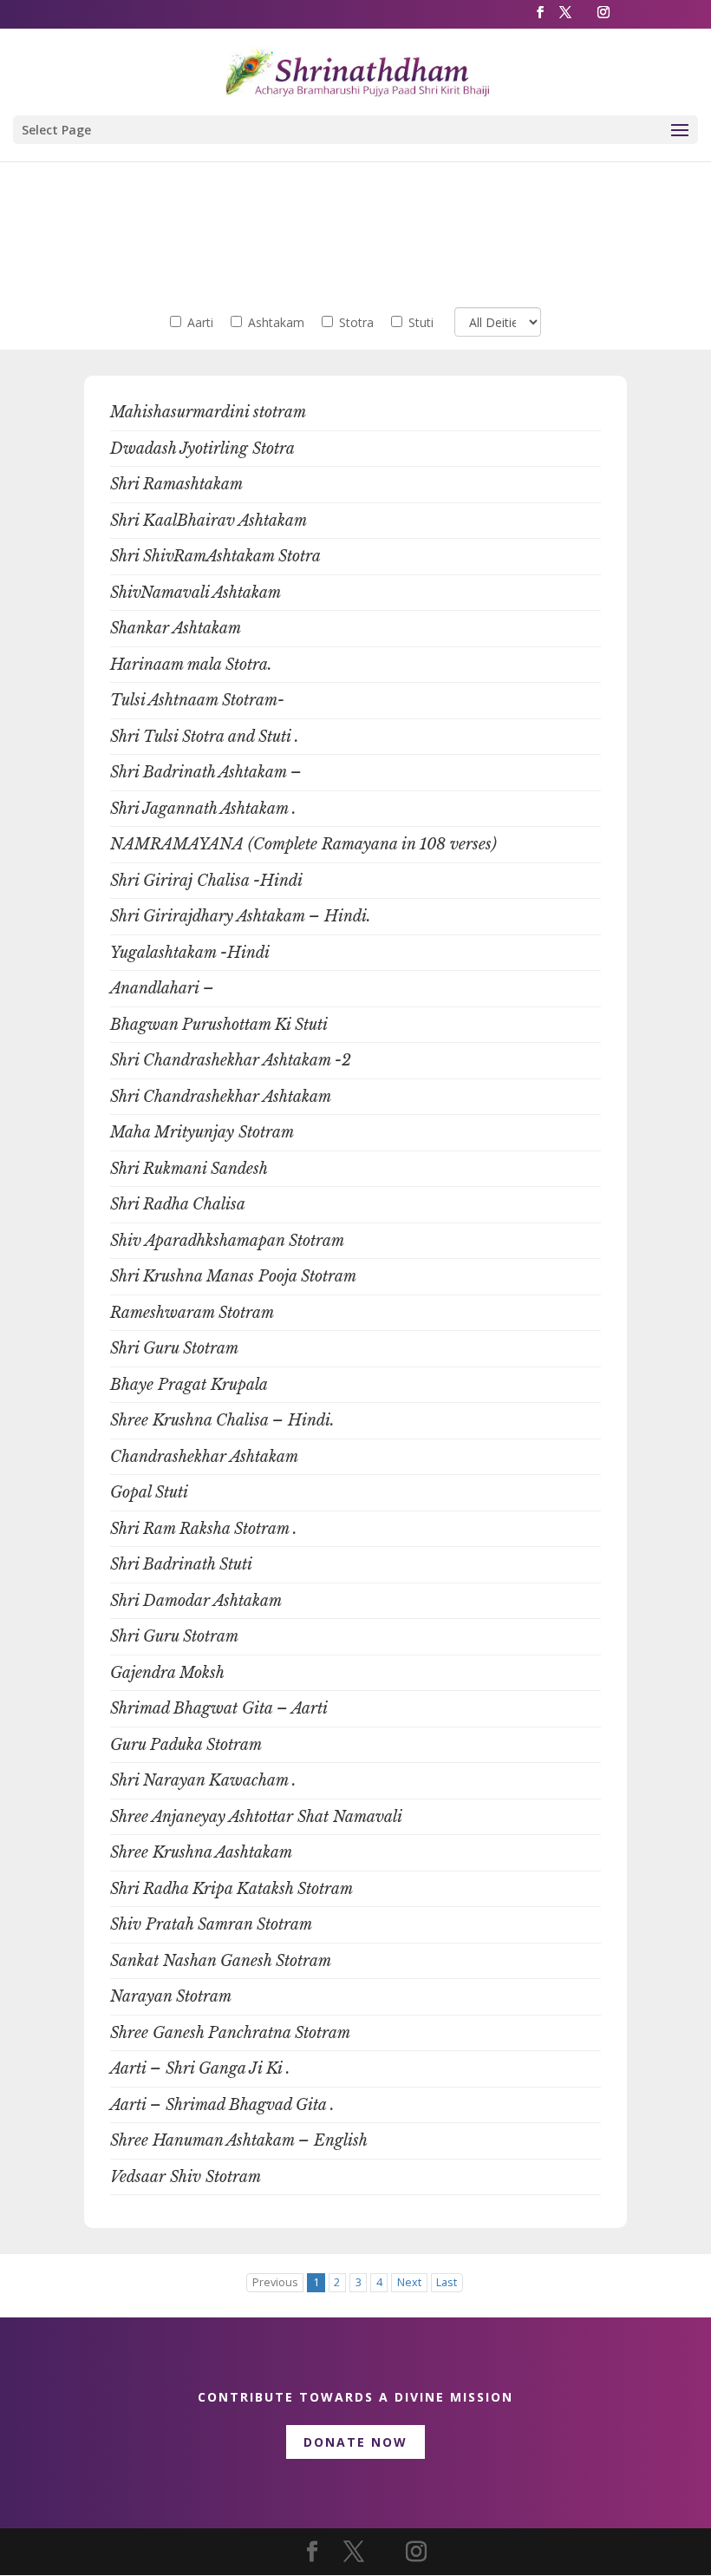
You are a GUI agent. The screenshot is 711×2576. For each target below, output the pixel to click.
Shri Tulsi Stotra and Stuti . (205, 737)
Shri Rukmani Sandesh (189, 1169)
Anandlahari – (162, 988)
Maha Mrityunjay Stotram (202, 1132)
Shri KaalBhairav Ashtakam (209, 521)
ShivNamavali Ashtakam (196, 593)
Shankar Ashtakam (176, 628)
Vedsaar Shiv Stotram (186, 2177)
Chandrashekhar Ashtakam (204, 1457)
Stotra (356, 322)
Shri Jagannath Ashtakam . (203, 809)
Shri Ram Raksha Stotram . (204, 1529)
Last (447, 2282)
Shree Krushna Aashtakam (201, 1852)
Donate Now (355, 2442)
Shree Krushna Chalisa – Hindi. (222, 1420)
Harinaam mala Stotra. (191, 665)
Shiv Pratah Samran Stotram (211, 1924)
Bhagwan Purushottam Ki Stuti (219, 1025)
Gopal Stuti (149, 1492)
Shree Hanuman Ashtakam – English (239, 2140)
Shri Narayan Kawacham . (203, 1780)
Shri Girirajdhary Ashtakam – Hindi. (241, 916)
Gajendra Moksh (167, 1673)
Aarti (200, 322)
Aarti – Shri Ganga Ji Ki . (200, 2068)
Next (409, 2282)
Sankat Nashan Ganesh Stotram (221, 1961)
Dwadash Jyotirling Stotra (202, 449)
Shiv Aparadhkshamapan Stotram (227, 1241)
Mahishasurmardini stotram (208, 412)
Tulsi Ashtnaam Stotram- (197, 700)
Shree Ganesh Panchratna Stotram (230, 2033)
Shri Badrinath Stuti (181, 1564)
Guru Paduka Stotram (186, 1745)
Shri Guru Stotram (174, 1348)
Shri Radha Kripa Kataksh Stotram (232, 1889)
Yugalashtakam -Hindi (190, 953)
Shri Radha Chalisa (178, 1204)
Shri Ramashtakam (176, 484)
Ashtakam (276, 322)
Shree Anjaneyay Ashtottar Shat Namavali (256, 1817)
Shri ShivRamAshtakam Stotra (215, 556)
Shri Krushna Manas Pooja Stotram (233, 1276)
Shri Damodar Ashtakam (196, 1601)
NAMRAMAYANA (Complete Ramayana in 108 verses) (303, 844)
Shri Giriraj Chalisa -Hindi (206, 881)
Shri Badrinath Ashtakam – (206, 772)
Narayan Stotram (171, 1996)
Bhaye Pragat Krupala (189, 1385)
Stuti (421, 322)
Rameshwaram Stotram (192, 1313)
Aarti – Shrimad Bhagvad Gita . (222, 2105)
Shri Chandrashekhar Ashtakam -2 (231, 1060)
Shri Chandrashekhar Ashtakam (221, 1097)
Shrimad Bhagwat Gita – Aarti (219, 1708)
